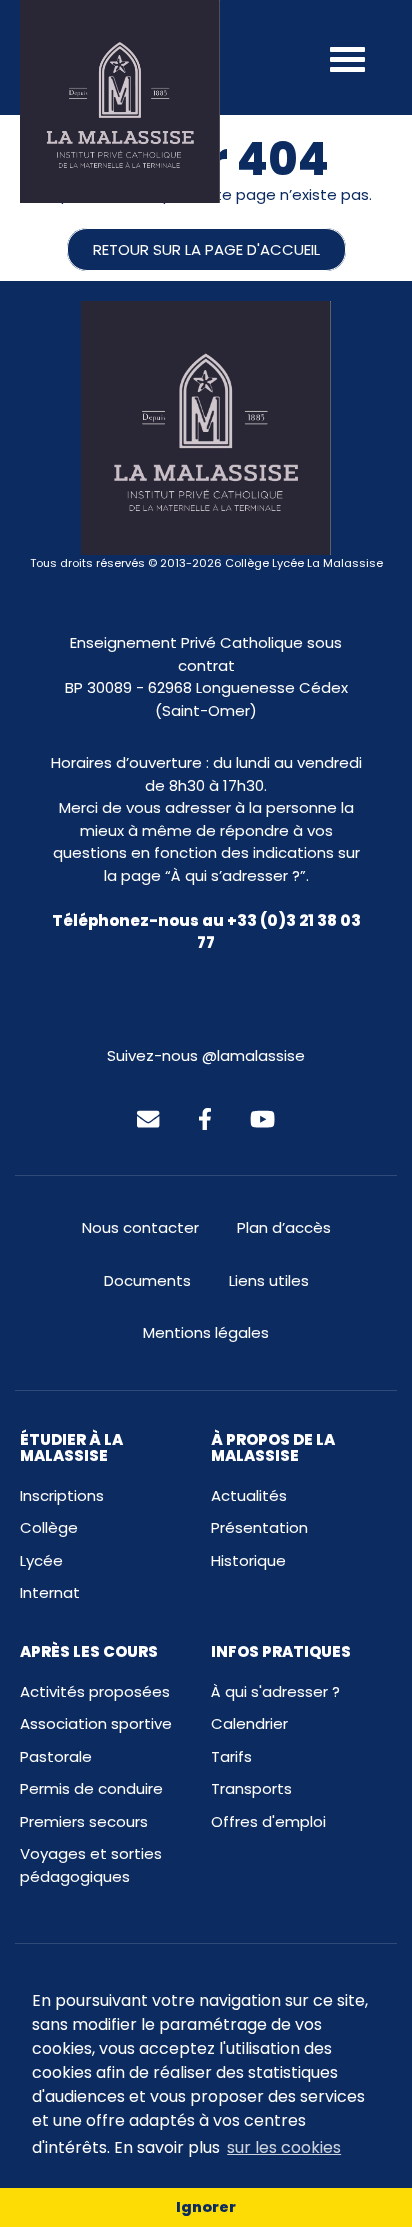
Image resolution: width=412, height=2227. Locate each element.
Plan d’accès (284, 1227)
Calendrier (249, 1723)
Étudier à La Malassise (71, 1448)
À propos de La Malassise (273, 1448)
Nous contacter (140, 1227)
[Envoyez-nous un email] (148, 1117)
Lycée (41, 1560)
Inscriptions (62, 1495)
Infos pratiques (281, 1651)
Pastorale (56, 1756)
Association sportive (96, 1723)
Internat (50, 1592)
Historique (248, 1560)
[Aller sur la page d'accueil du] (120, 101)
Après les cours (89, 1651)
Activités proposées (95, 1691)
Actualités (249, 1495)
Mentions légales (206, 1332)
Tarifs (231, 1756)
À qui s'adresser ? (275, 1691)
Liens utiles (269, 1280)
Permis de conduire (91, 1788)
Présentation (259, 1527)
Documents (147, 1280)
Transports (251, 1788)
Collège (49, 1527)
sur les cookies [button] (284, 2147)
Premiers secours (84, 1821)
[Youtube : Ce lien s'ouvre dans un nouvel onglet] (262, 1117)
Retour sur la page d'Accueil (206, 249)
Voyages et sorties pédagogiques (91, 1865)
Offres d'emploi (268, 1821)
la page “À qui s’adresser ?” (205, 875)
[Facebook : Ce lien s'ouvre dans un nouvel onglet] (205, 1117)
